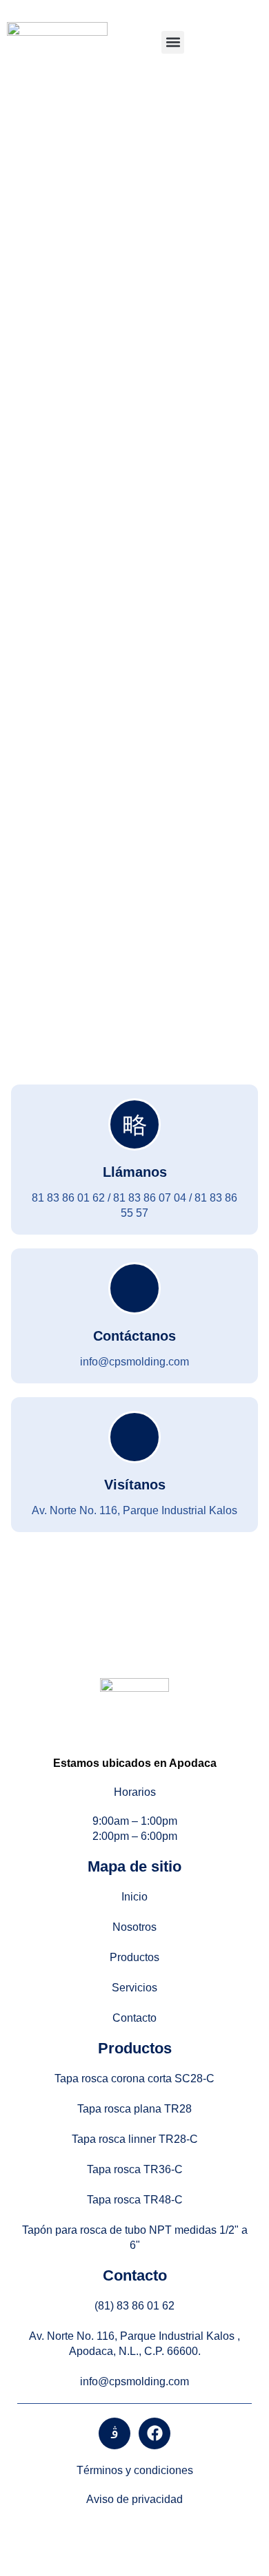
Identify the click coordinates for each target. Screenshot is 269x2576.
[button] (173, 42)
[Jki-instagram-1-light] (114, 2433)
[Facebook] (155, 2433)
